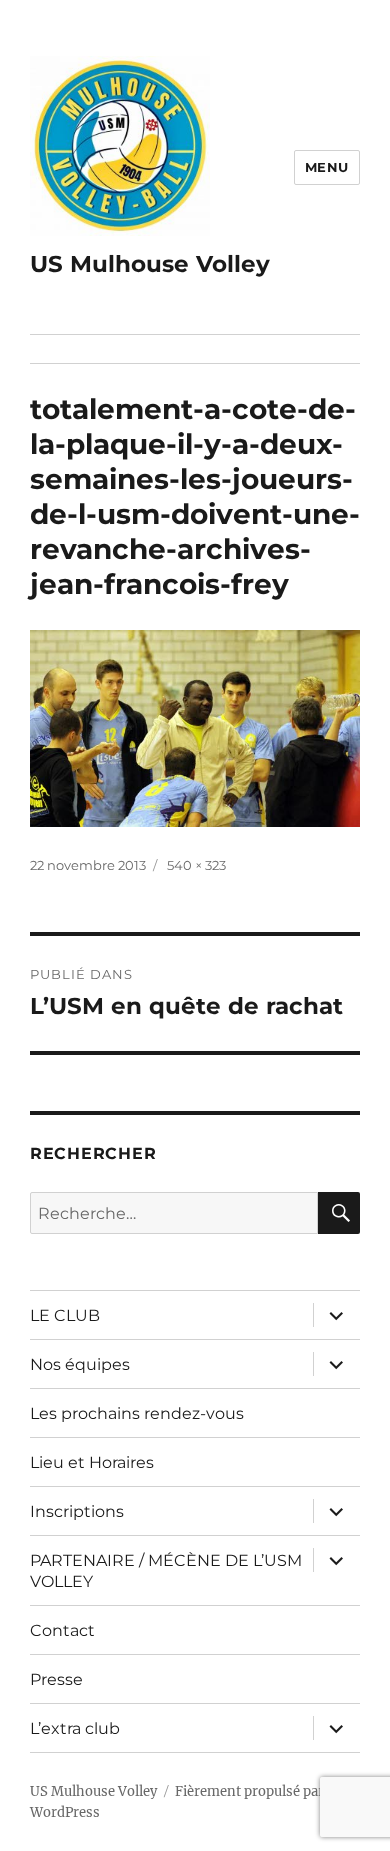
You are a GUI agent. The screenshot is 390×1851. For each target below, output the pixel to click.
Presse (56, 1679)
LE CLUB (65, 1315)
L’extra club (75, 1728)
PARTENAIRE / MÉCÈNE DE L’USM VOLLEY (166, 1571)
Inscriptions (77, 1511)
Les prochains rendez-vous (137, 1413)
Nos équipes (80, 1364)
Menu (327, 167)
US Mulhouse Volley (150, 264)
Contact (62, 1630)
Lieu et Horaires (92, 1462)
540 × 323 (196, 865)
